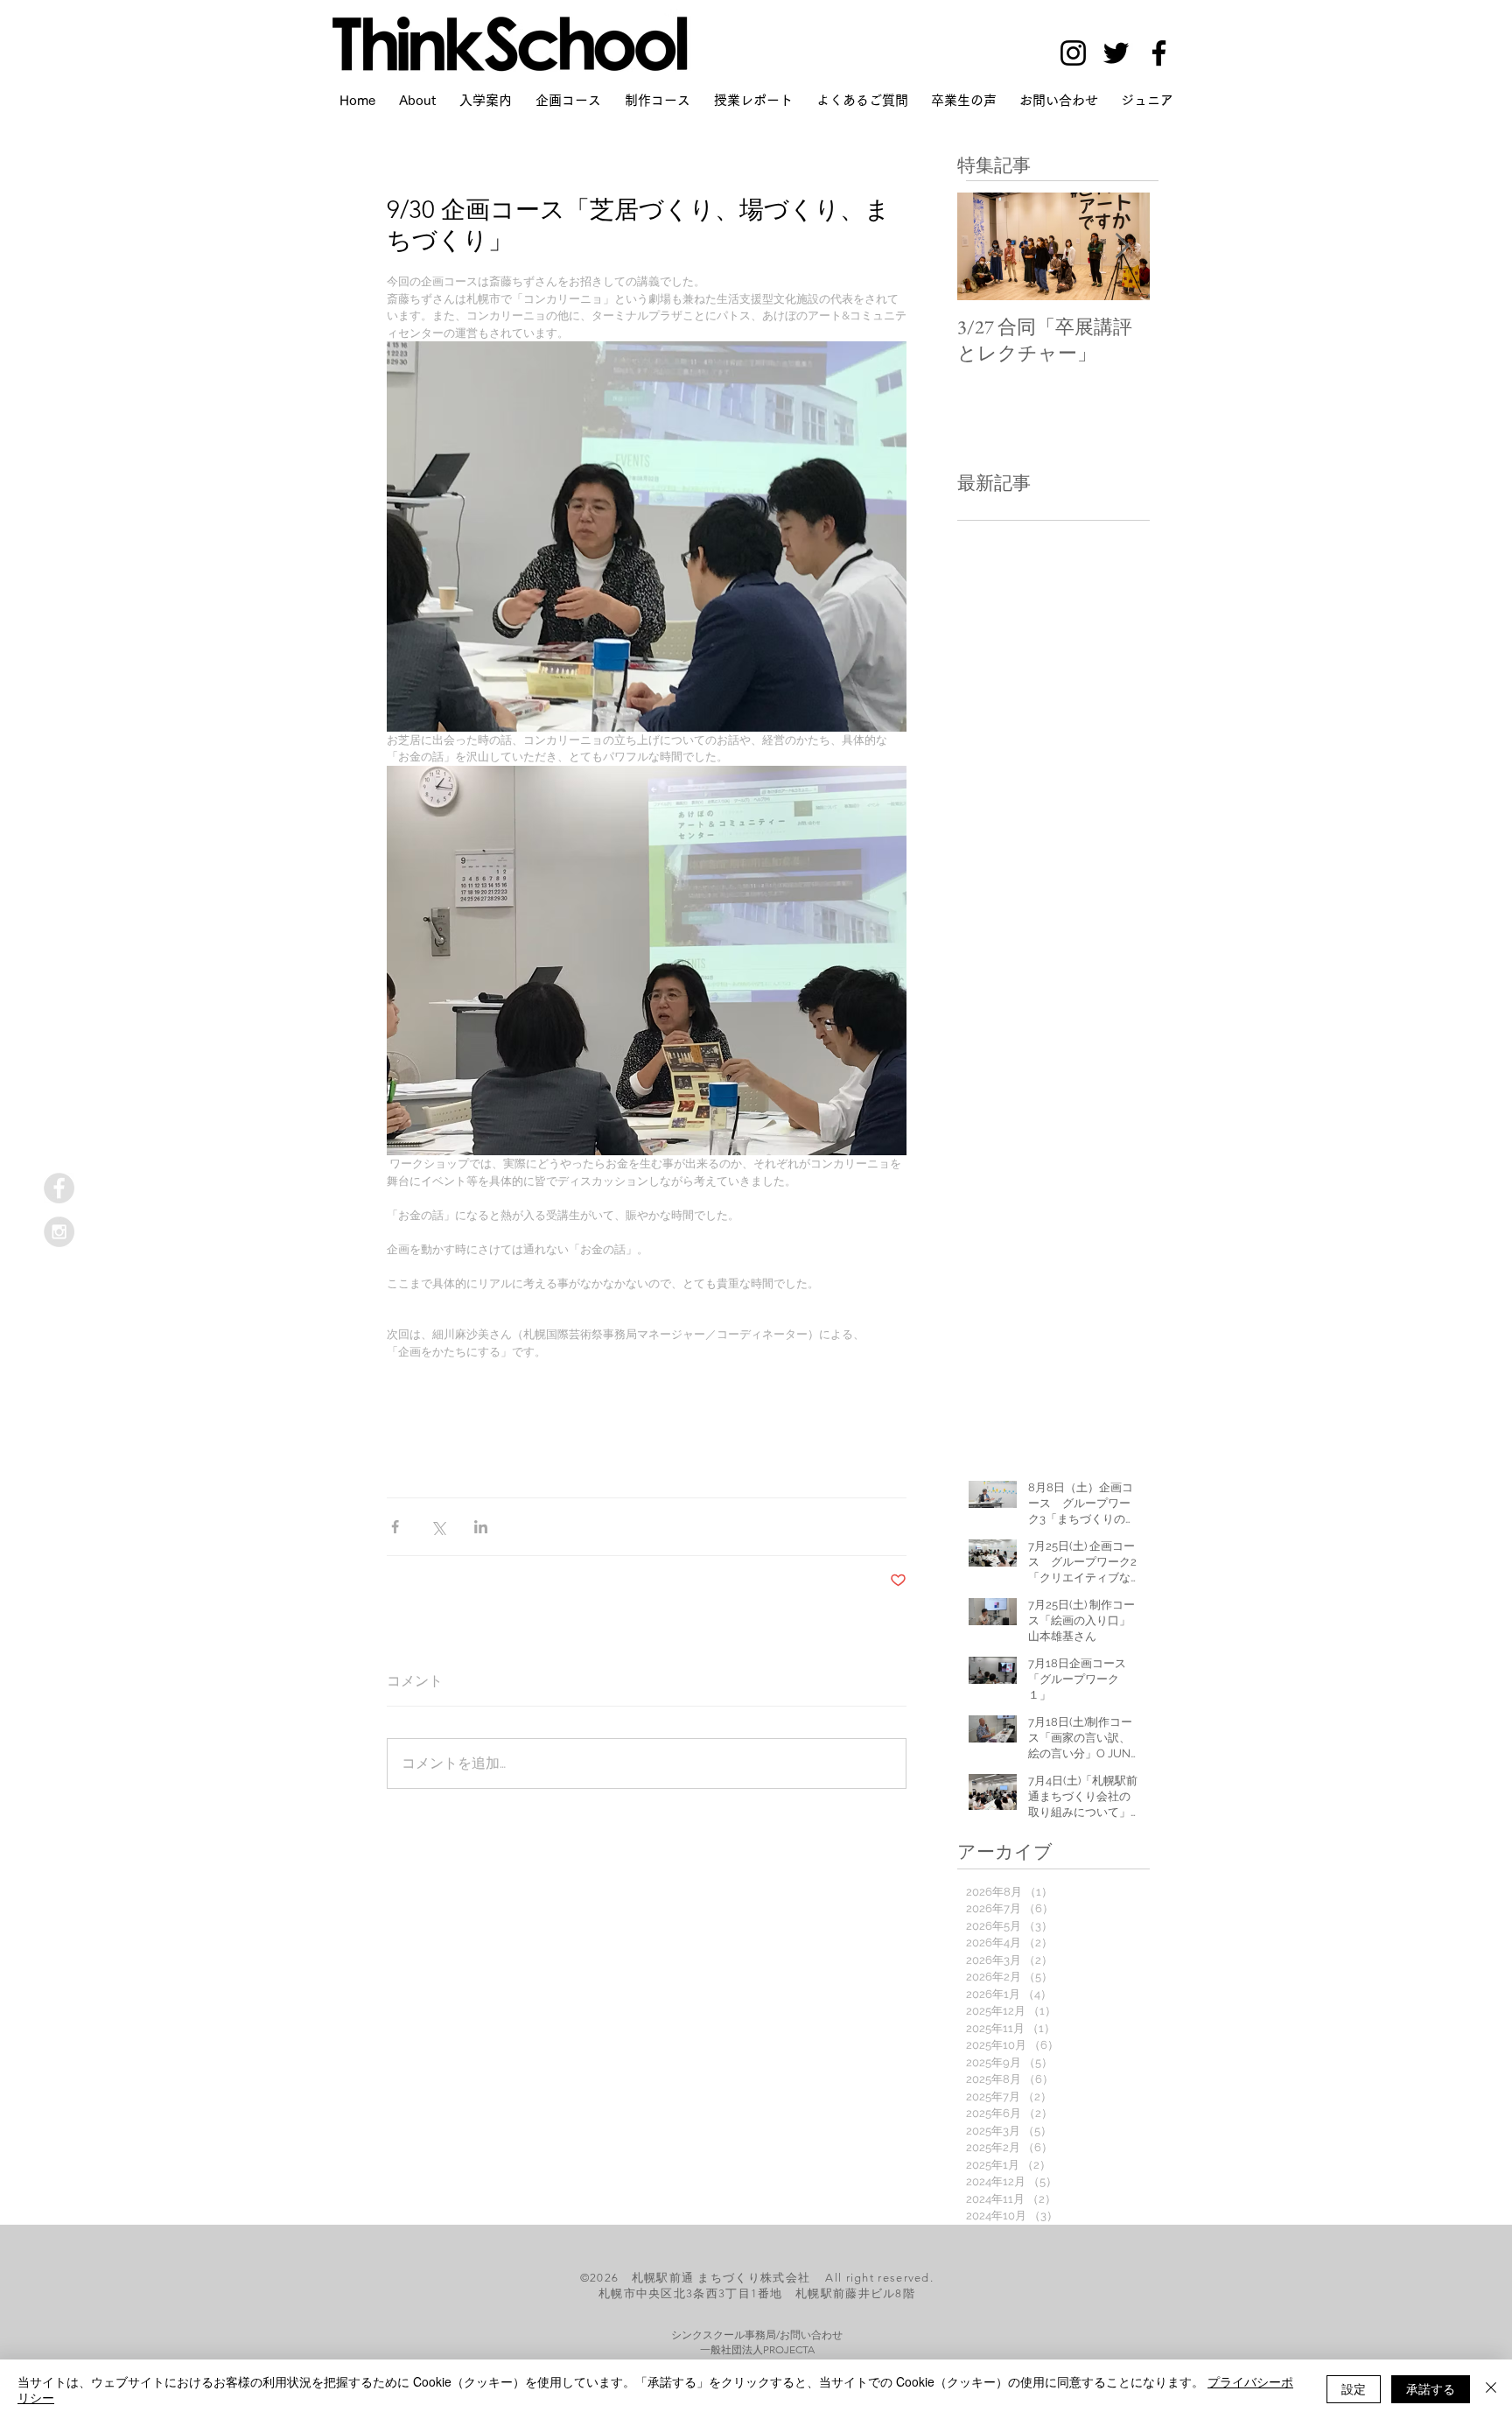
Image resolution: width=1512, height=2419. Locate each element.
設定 (1354, 2388)
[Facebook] (1159, 53)
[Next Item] (1122, 247)
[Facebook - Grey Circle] (59, 1188)
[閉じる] (1491, 2389)
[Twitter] (1116, 53)
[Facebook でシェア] (395, 1527)
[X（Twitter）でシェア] (438, 1527)
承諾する (1431, 2388)
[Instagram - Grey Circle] (59, 1232)
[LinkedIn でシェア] (481, 1527)
